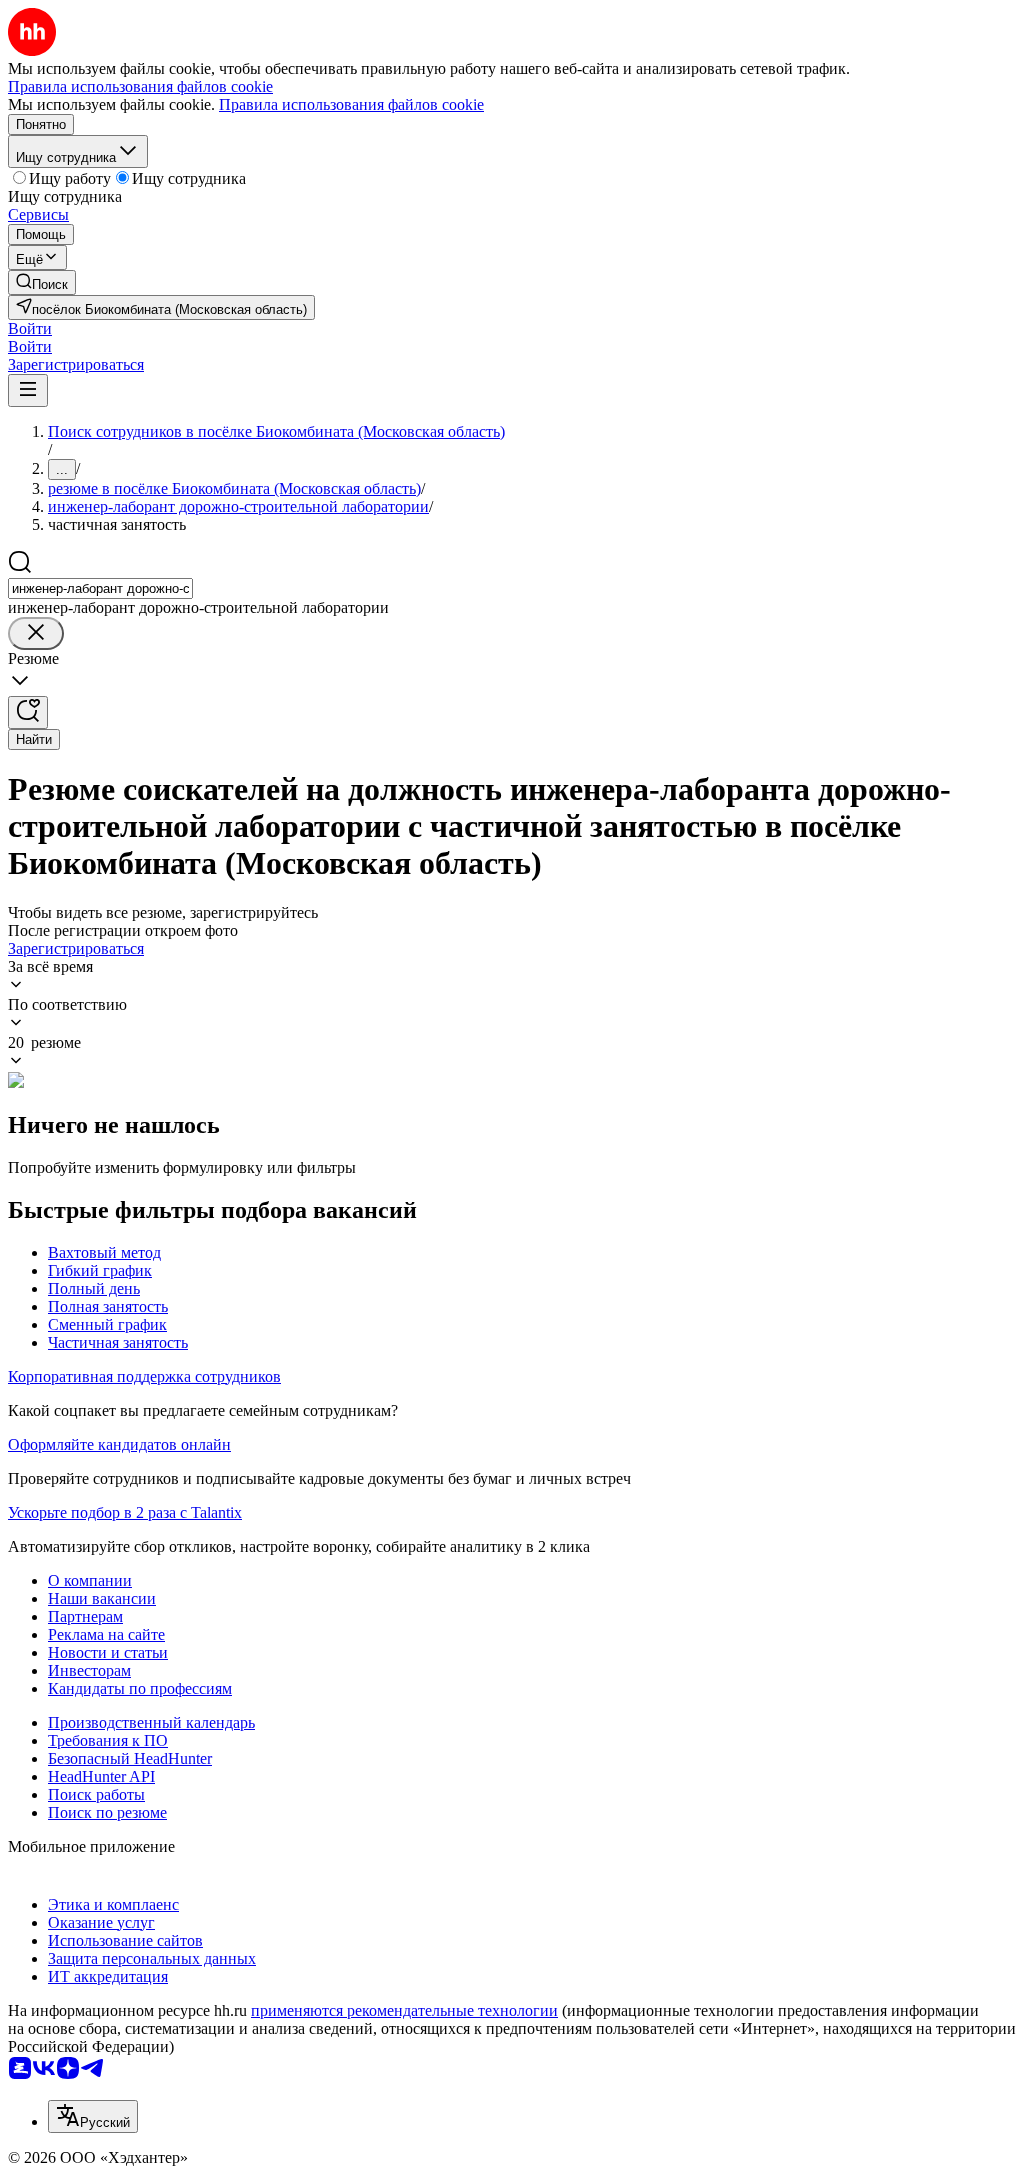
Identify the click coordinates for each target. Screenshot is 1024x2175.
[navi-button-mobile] (28, 390)
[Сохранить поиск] (28, 712)
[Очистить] (36, 633)
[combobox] (100, 588)
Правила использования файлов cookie (351, 104)
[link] (42, 282)
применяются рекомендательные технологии (404, 2010)
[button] (30, 328)
